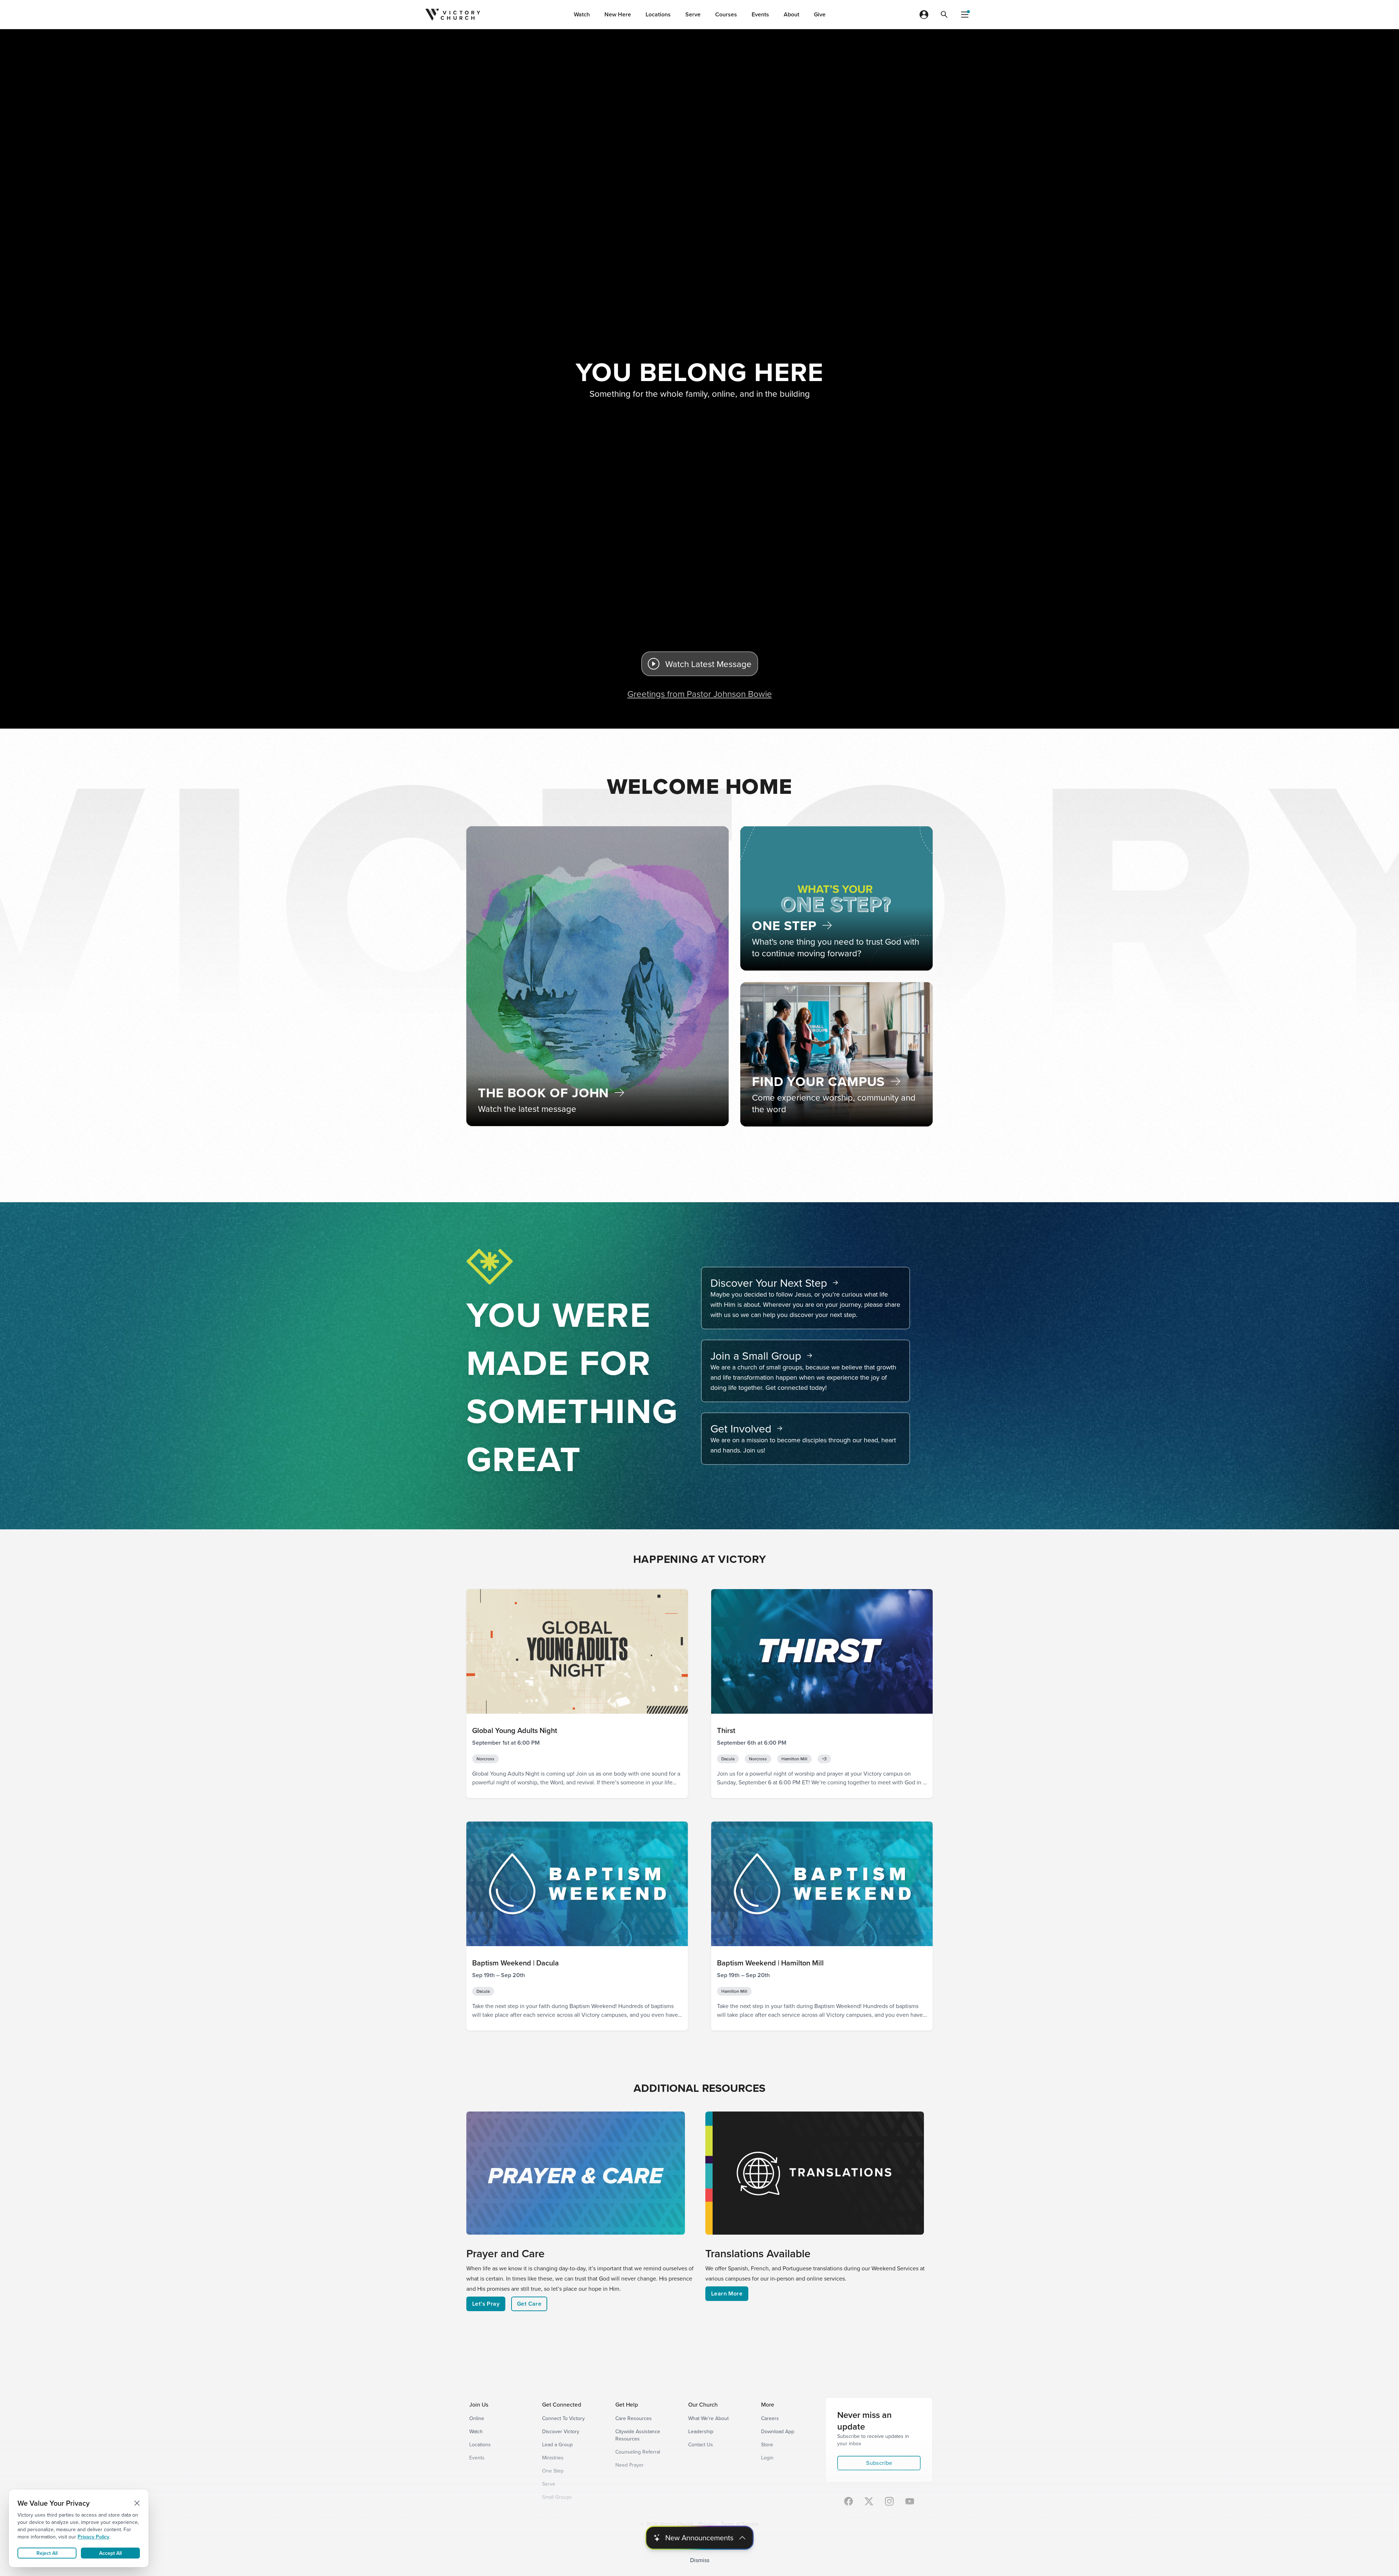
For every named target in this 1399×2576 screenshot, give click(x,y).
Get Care (529, 2304)
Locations (658, 14)
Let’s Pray (486, 2304)
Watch (582, 14)
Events (760, 14)
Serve (693, 14)
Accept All (110, 2553)
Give (820, 14)
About (791, 14)
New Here (618, 14)
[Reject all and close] (137, 2503)
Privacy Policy (93, 2537)
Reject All (47, 2553)
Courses (726, 14)
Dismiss (700, 2560)
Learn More (727, 2293)
